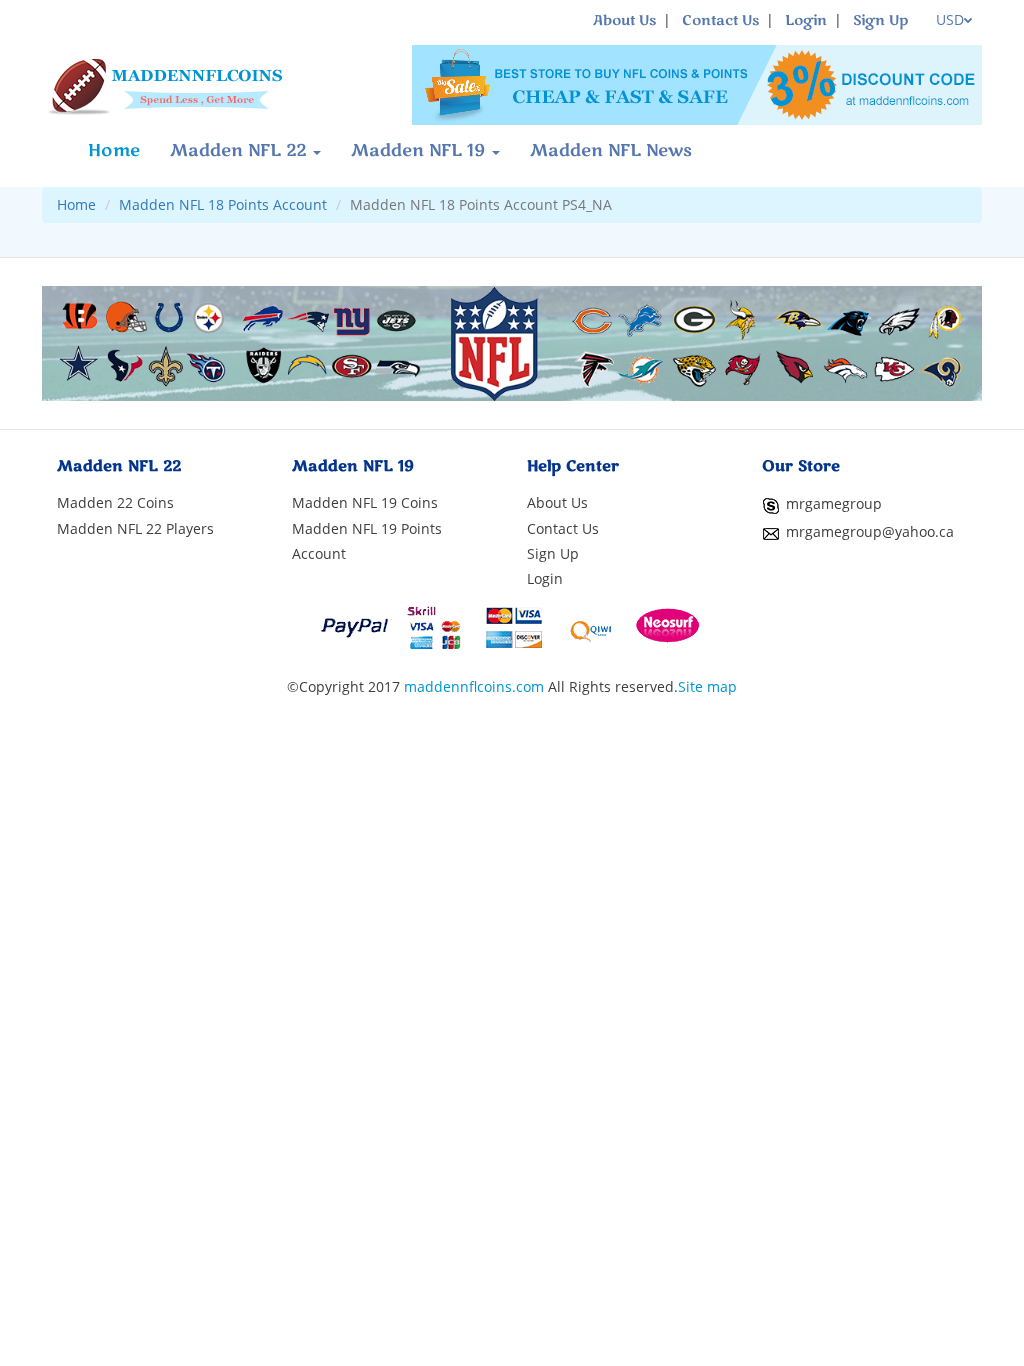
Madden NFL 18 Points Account (223, 204)
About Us (624, 20)
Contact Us (720, 20)
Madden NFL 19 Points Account (367, 541)
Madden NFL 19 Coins (365, 502)
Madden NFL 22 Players (135, 528)
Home (114, 150)
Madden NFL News (611, 150)
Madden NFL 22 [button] (240, 150)
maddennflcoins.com (474, 686)
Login (806, 20)
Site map (707, 686)
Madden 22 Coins (115, 502)
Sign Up (880, 20)
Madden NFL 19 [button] (420, 150)
